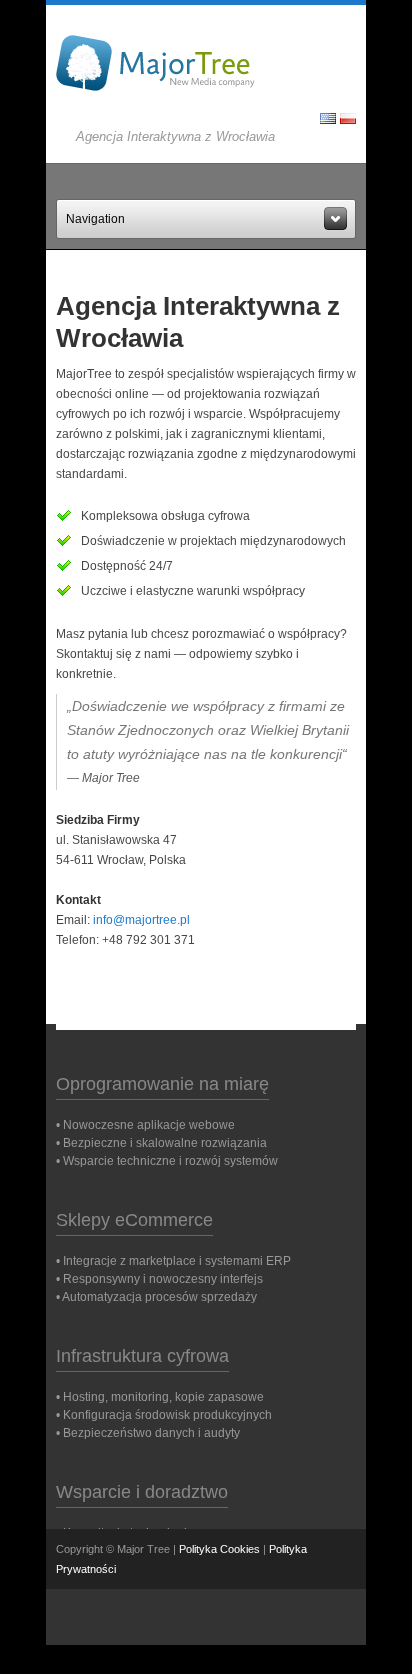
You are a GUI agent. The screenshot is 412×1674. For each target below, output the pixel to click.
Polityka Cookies (219, 1549)
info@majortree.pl (141, 920)
